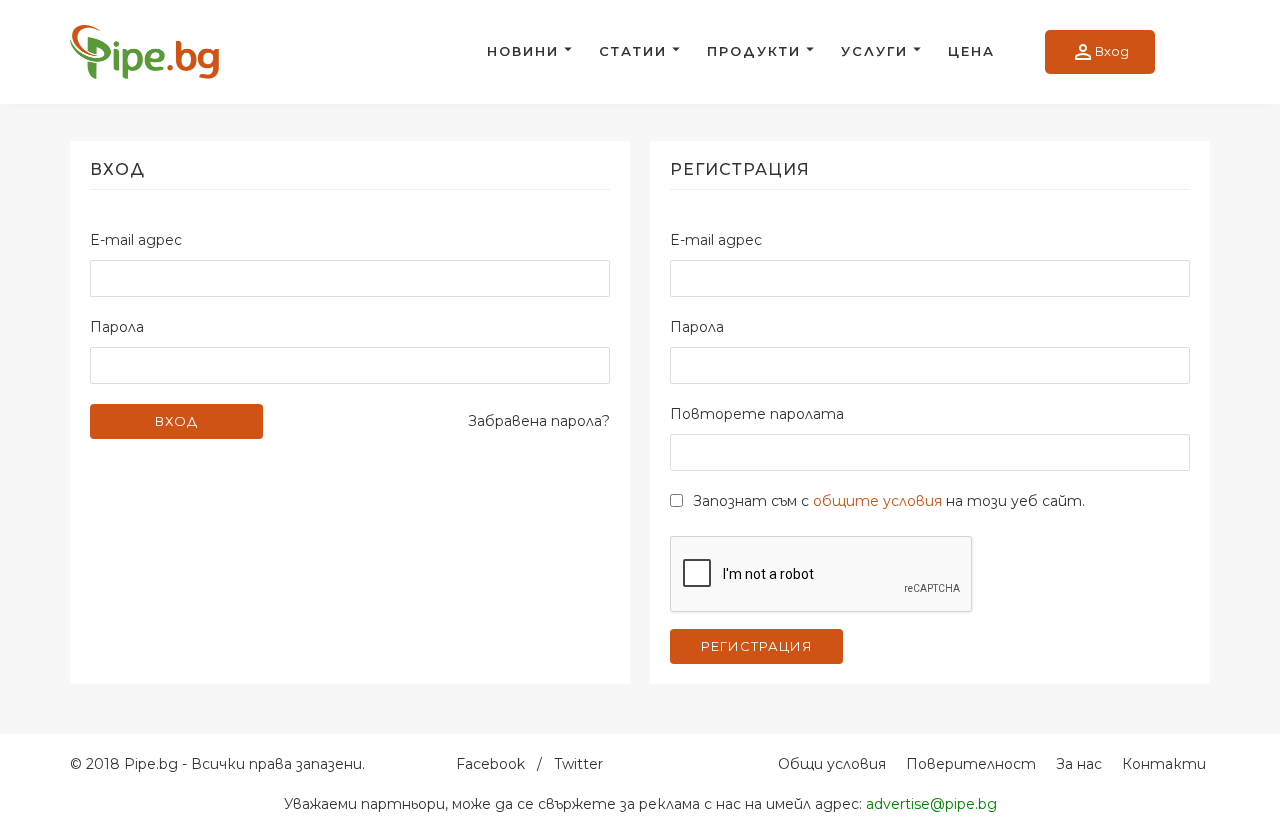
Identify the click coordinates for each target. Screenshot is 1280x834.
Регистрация (757, 646)
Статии (633, 51)
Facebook (490, 764)
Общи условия (832, 764)
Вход (1100, 52)
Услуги (874, 51)
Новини (523, 51)
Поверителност (971, 764)
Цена (971, 51)
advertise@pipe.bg (931, 804)
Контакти (1164, 764)
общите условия (877, 501)
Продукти (754, 51)
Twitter (578, 764)
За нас (1079, 764)
